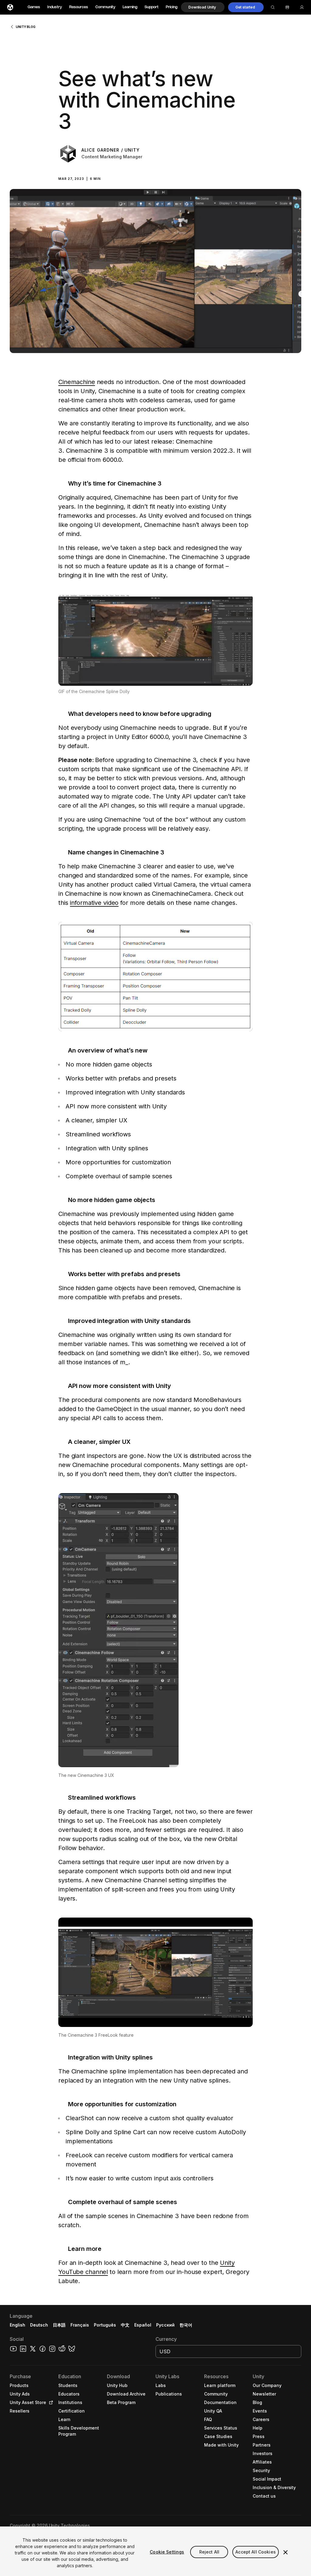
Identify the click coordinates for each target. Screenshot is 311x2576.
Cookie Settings (167, 2552)
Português (105, 2325)
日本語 (59, 2325)
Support (152, 7)
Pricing (172, 7)
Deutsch (39, 2325)
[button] (203, 7)
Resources (79, 7)
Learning (130, 7)
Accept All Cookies (256, 2552)
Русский (165, 2325)
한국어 (186, 2325)
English (17, 2325)
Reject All (209, 2552)
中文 (125, 2325)
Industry (55, 7)
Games (34, 7)
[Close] (285, 2552)
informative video (94, 903)
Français (80, 2325)
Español (143, 2325)
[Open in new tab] (50, 2403)
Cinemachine (77, 382)
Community (105, 7)
